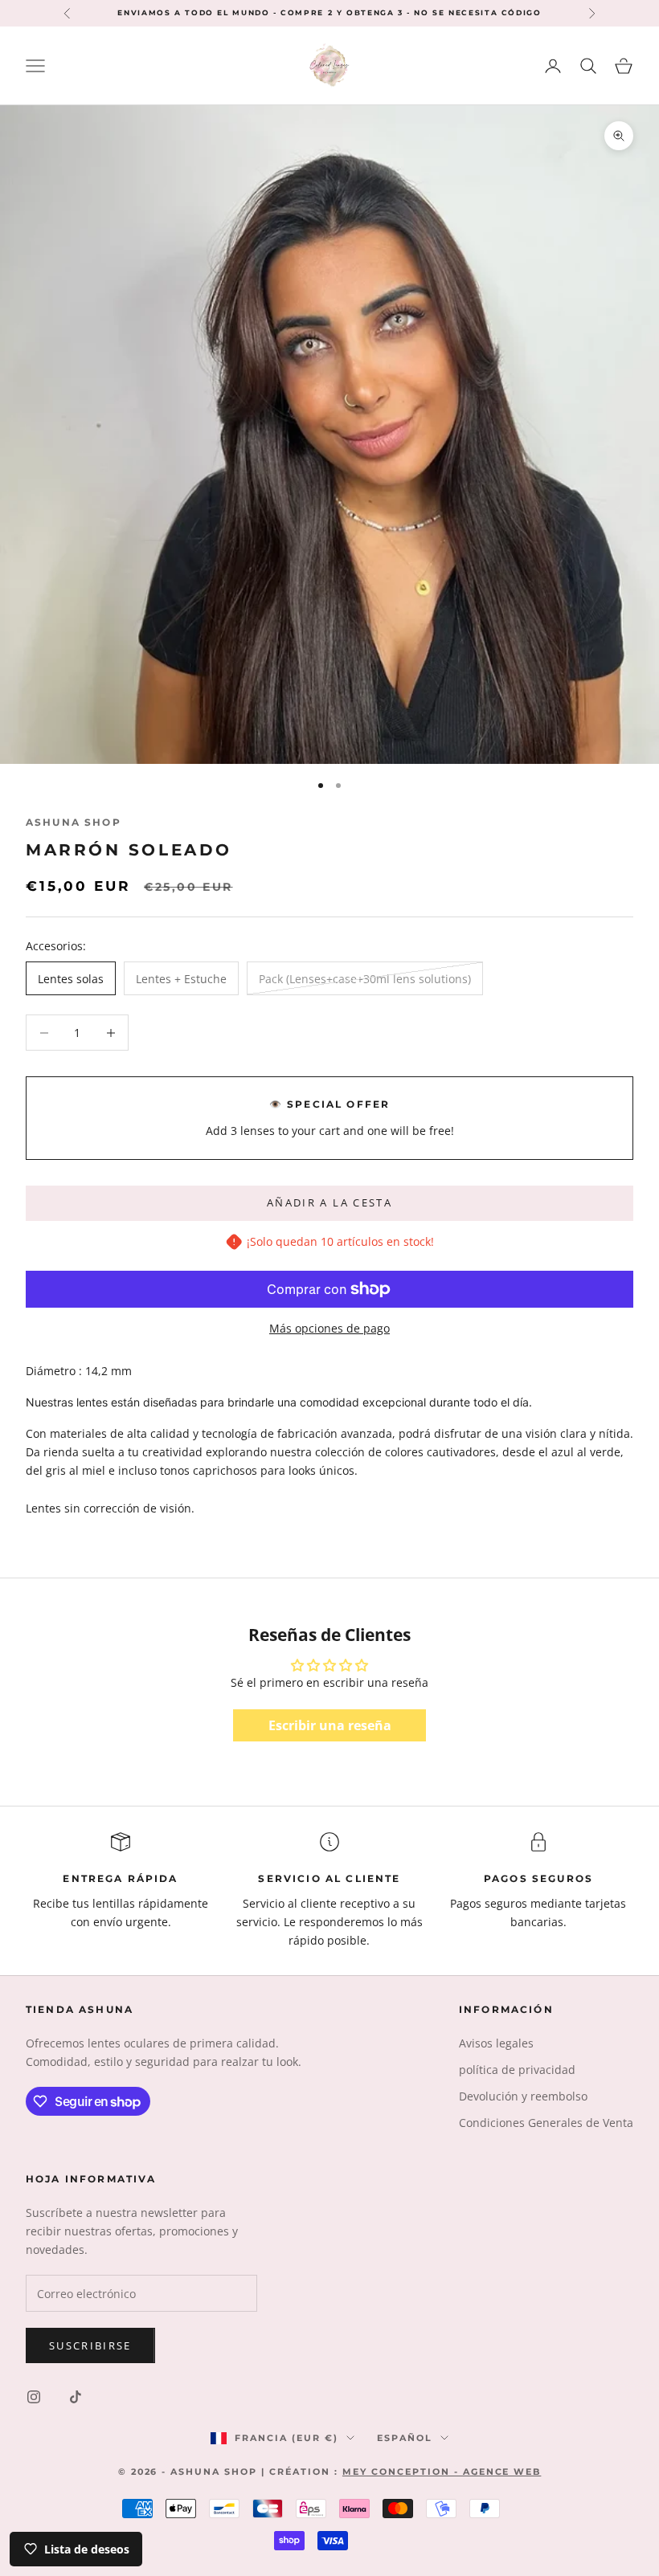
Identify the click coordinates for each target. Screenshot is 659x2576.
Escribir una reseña (330, 1725)
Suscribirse (90, 2345)
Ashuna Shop (74, 822)
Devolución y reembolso (523, 2096)
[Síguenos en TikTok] (76, 2397)
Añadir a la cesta (329, 1202)
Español (405, 2438)
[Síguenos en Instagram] (34, 2397)
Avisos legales (496, 2043)
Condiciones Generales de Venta (546, 2123)
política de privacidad (517, 2070)
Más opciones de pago (329, 1328)
